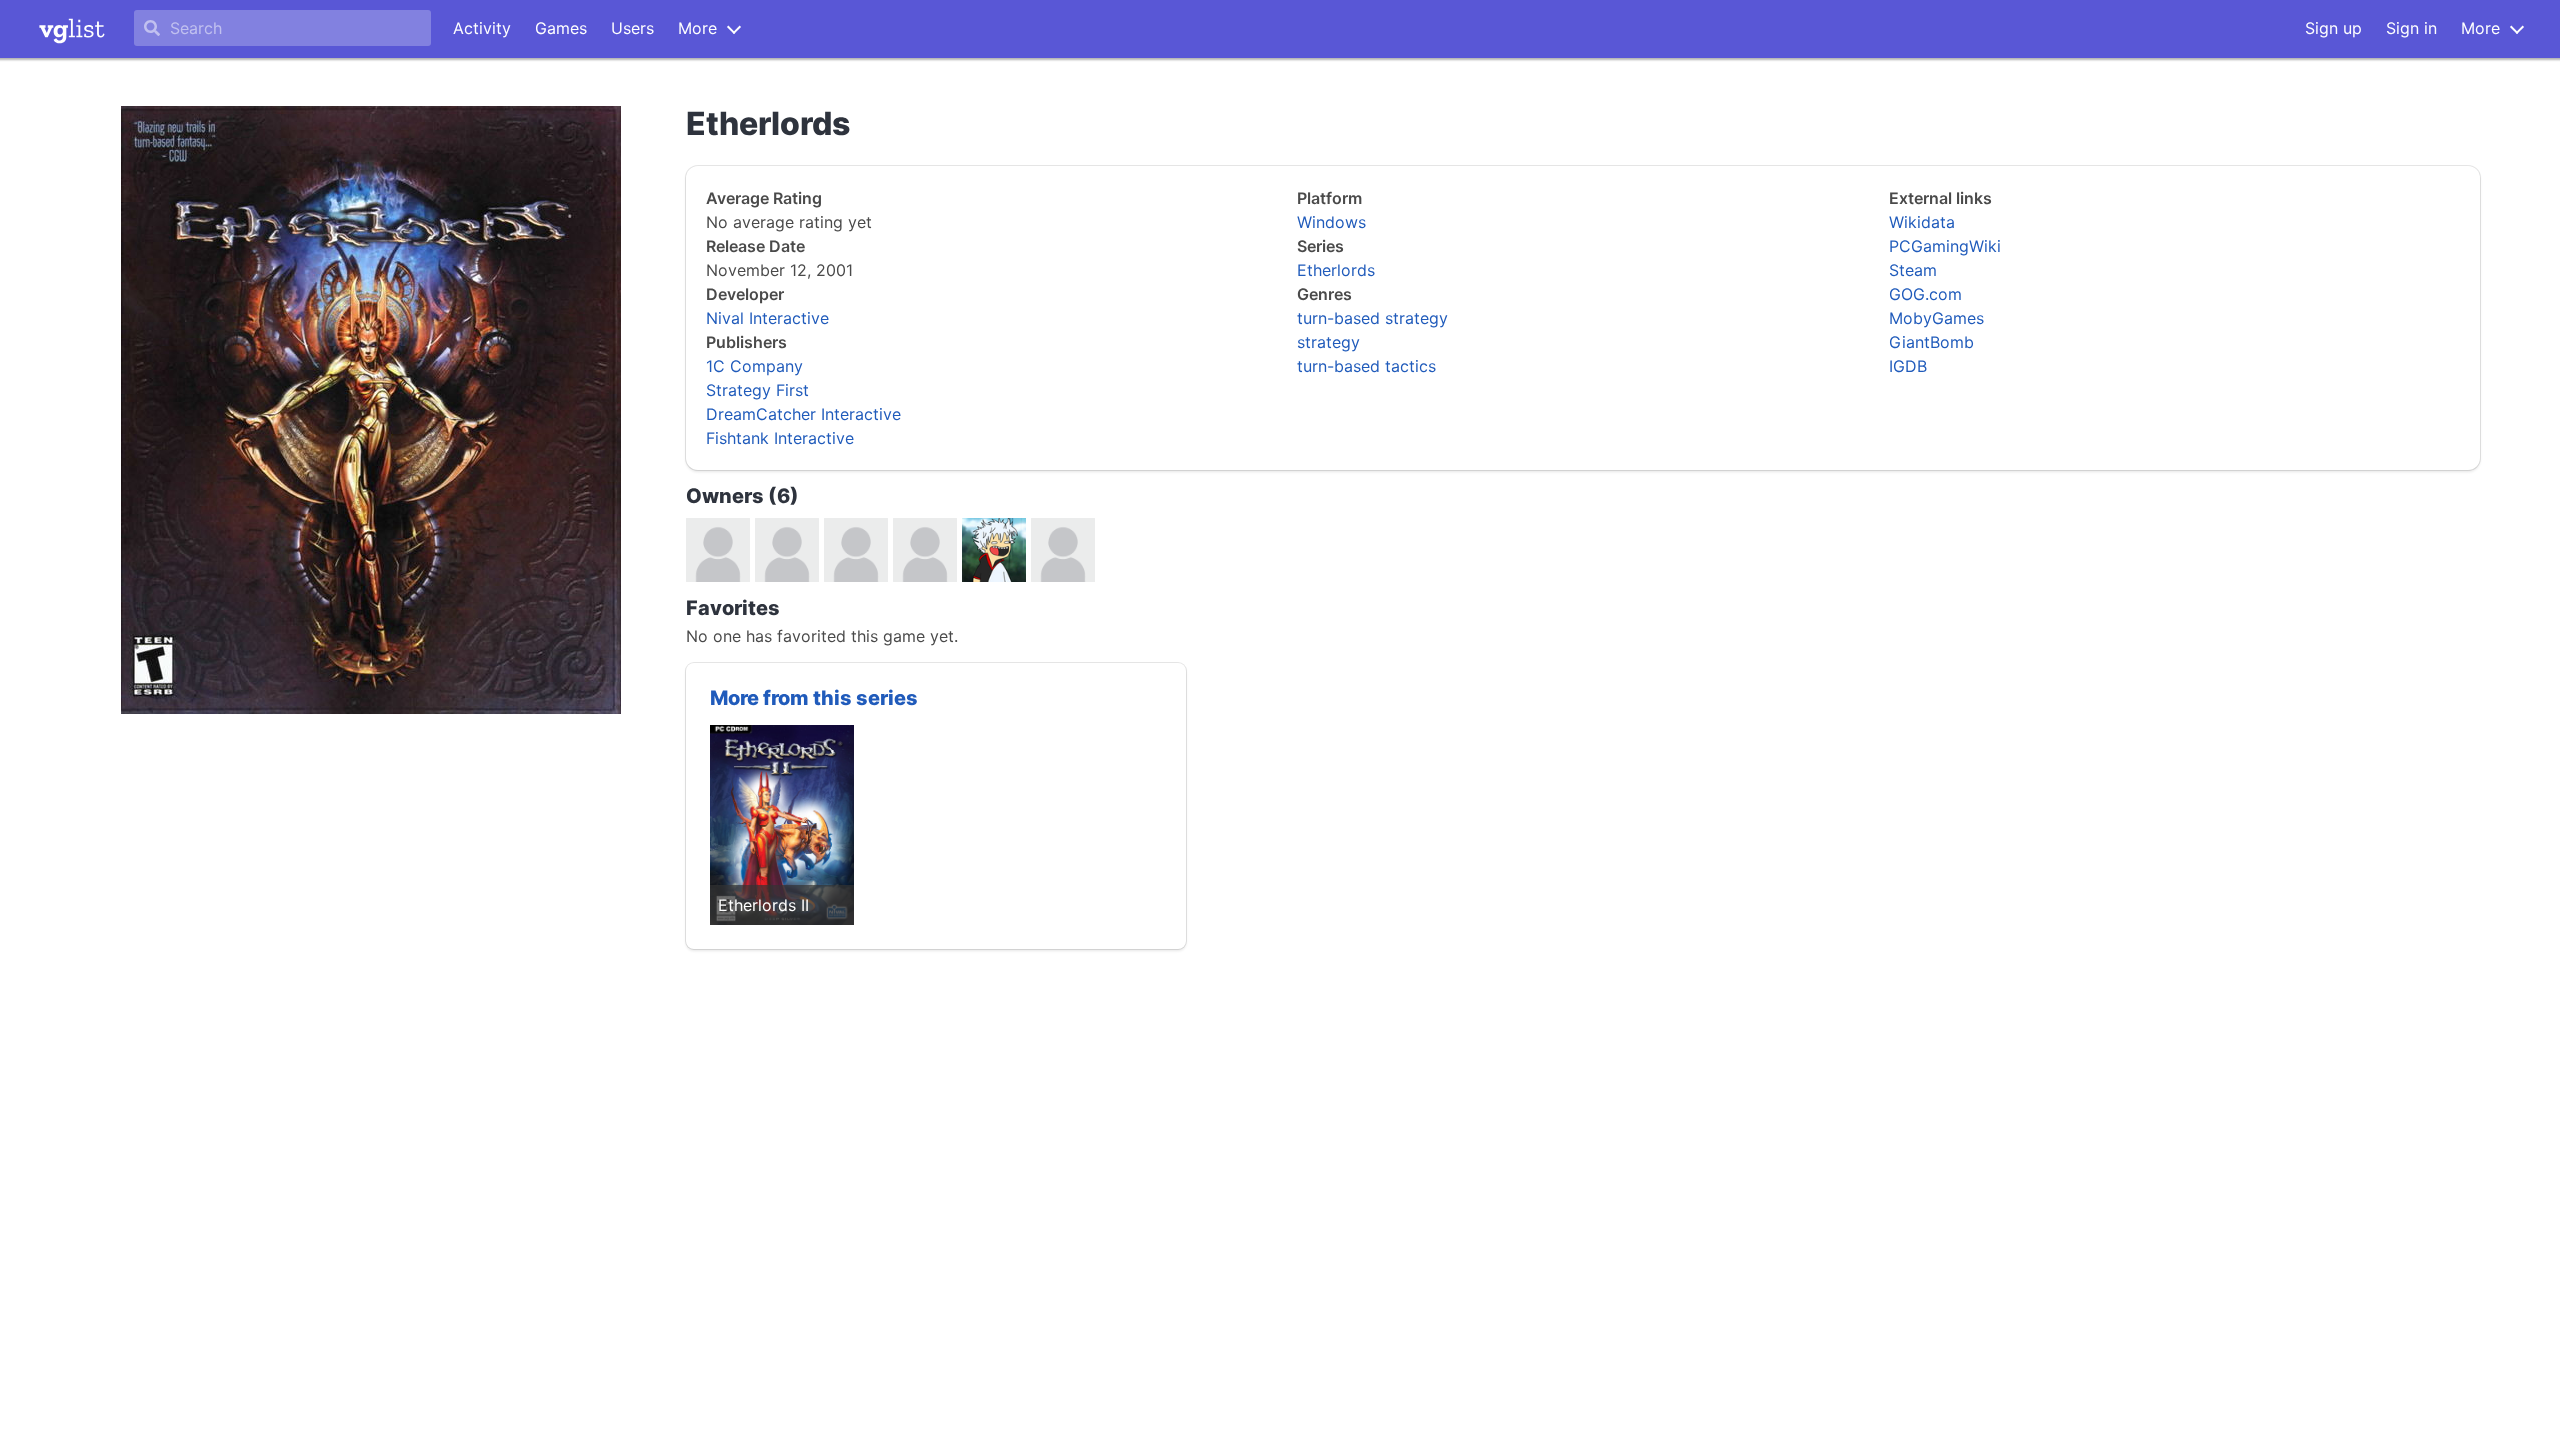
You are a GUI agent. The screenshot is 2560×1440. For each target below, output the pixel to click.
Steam (1913, 270)
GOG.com (1925, 294)
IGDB (1908, 366)
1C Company (754, 366)
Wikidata (1922, 222)
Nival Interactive (767, 318)
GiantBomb (1931, 342)
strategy (1328, 342)
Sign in (2411, 28)
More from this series (814, 698)
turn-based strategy (1372, 318)
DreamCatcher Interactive (803, 414)
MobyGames (1936, 318)
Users (632, 28)
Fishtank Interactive (780, 438)
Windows (1331, 222)
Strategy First (757, 390)
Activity (482, 28)
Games (561, 28)
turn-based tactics (1366, 366)
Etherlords (1336, 270)
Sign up (2333, 28)
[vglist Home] (72, 29)
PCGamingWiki (1945, 246)
